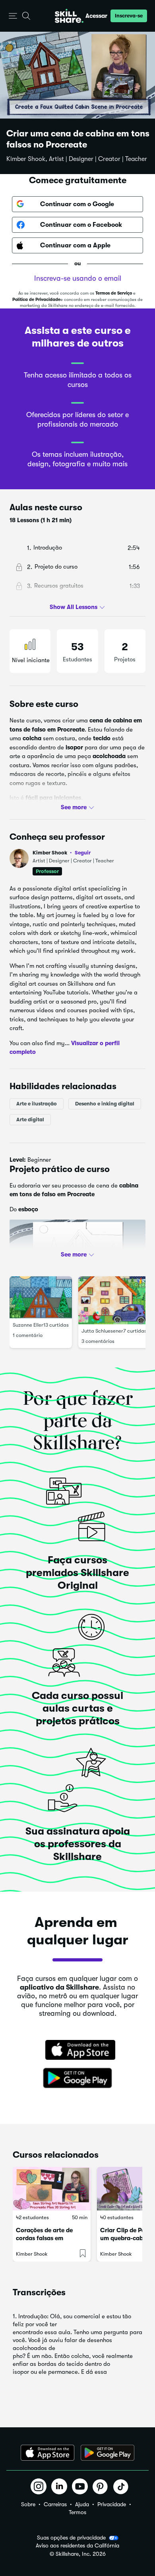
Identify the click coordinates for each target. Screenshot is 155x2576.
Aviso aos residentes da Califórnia (77, 2546)
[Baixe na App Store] (77, 2051)
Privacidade (112, 2504)
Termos (77, 2512)
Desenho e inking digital (105, 1104)
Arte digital (30, 1119)
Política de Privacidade (36, 300)
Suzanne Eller (28, 1325)
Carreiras (55, 2504)
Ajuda (82, 2504)
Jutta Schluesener (102, 1331)
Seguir (83, 852)
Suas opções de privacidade (71, 2538)
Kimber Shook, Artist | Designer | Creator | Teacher (77, 159)
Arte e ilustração (37, 1104)
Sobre (28, 2504)
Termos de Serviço (114, 293)
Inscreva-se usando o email (78, 278)
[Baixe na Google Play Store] (77, 2078)
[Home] (69, 16)
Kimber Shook (62, 853)
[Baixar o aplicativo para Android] (108, 2453)
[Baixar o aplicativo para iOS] (47, 2453)
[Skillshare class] (52, 2189)
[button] (13, 16)
